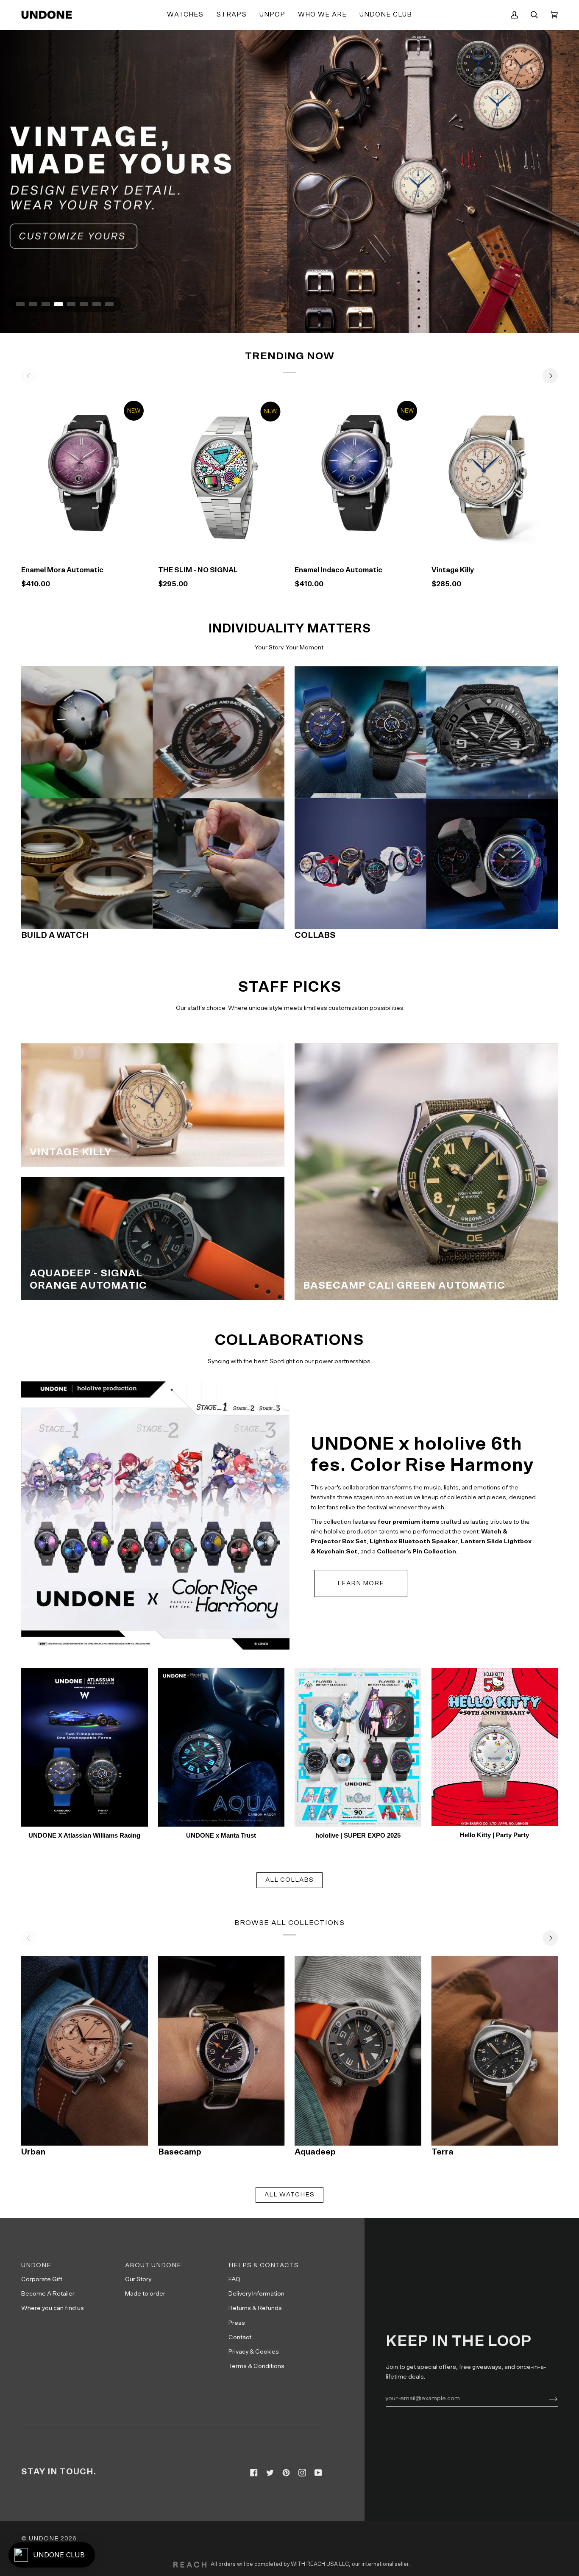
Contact (240, 2337)
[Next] (550, 376)
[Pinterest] (286, 2473)
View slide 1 (20, 304)
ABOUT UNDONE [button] (153, 2265)
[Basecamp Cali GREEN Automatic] (426, 1172)
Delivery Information (256, 2294)
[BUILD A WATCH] (153, 797)
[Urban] (85, 2051)
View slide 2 (33, 304)
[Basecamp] (221, 2051)
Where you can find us (53, 2308)
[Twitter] (270, 2473)
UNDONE (44, 2539)
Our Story (138, 2279)
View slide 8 (109, 304)
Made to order (145, 2294)
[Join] (547, 2398)
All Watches (289, 2195)
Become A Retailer (48, 2294)
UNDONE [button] (36, 2265)
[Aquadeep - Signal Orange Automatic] (153, 1238)
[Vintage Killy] (495, 476)
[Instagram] (302, 2473)
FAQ (234, 2279)
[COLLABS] (426, 797)
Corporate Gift (42, 2279)
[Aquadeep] (358, 2051)
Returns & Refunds (255, 2308)
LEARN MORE (361, 1583)
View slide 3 (46, 304)
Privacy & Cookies (254, 2352)
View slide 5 (71, 304)
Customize (494, 548)
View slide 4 (58, 304)
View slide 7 (97, 304)
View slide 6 (84, 304)
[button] (185, 15)
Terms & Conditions (256, 2366)
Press (237, 2323)
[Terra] (495, 2051)
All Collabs (289, 1880)
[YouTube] (318, 2473)
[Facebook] (254, 2473)
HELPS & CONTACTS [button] (264, 2265)
